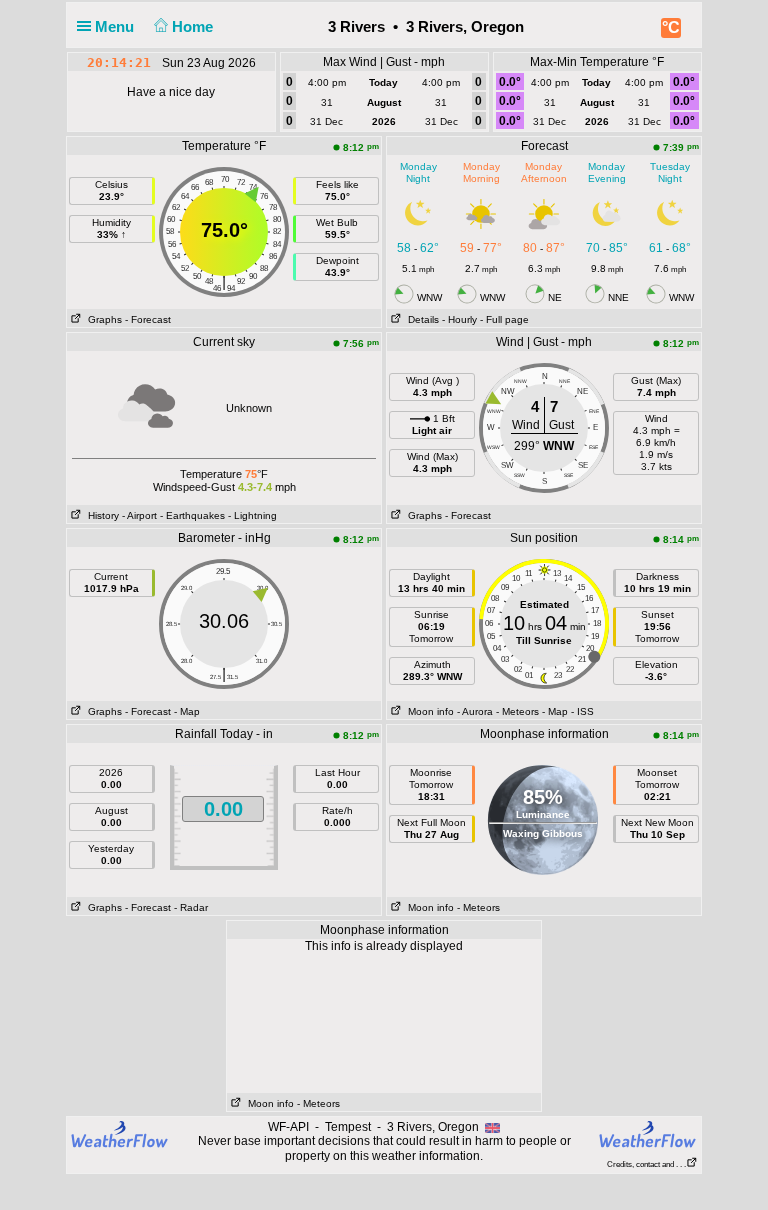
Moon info (428, 711)
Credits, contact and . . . (646, 1164)
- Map (187, 711)
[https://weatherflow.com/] (648, 1133)
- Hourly (459, 319)
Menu (116, 26)
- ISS (582, 711)
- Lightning (252, 515)
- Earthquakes (192, 515)
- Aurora (475, 711)
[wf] (120, 1133)
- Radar (191, 907)
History (100, 515)
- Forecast (148, 319)
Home (194, 26)
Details (420, 319)
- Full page (504, 319)
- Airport (139, 515)
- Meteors (517, 711)
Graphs (102, 319)
